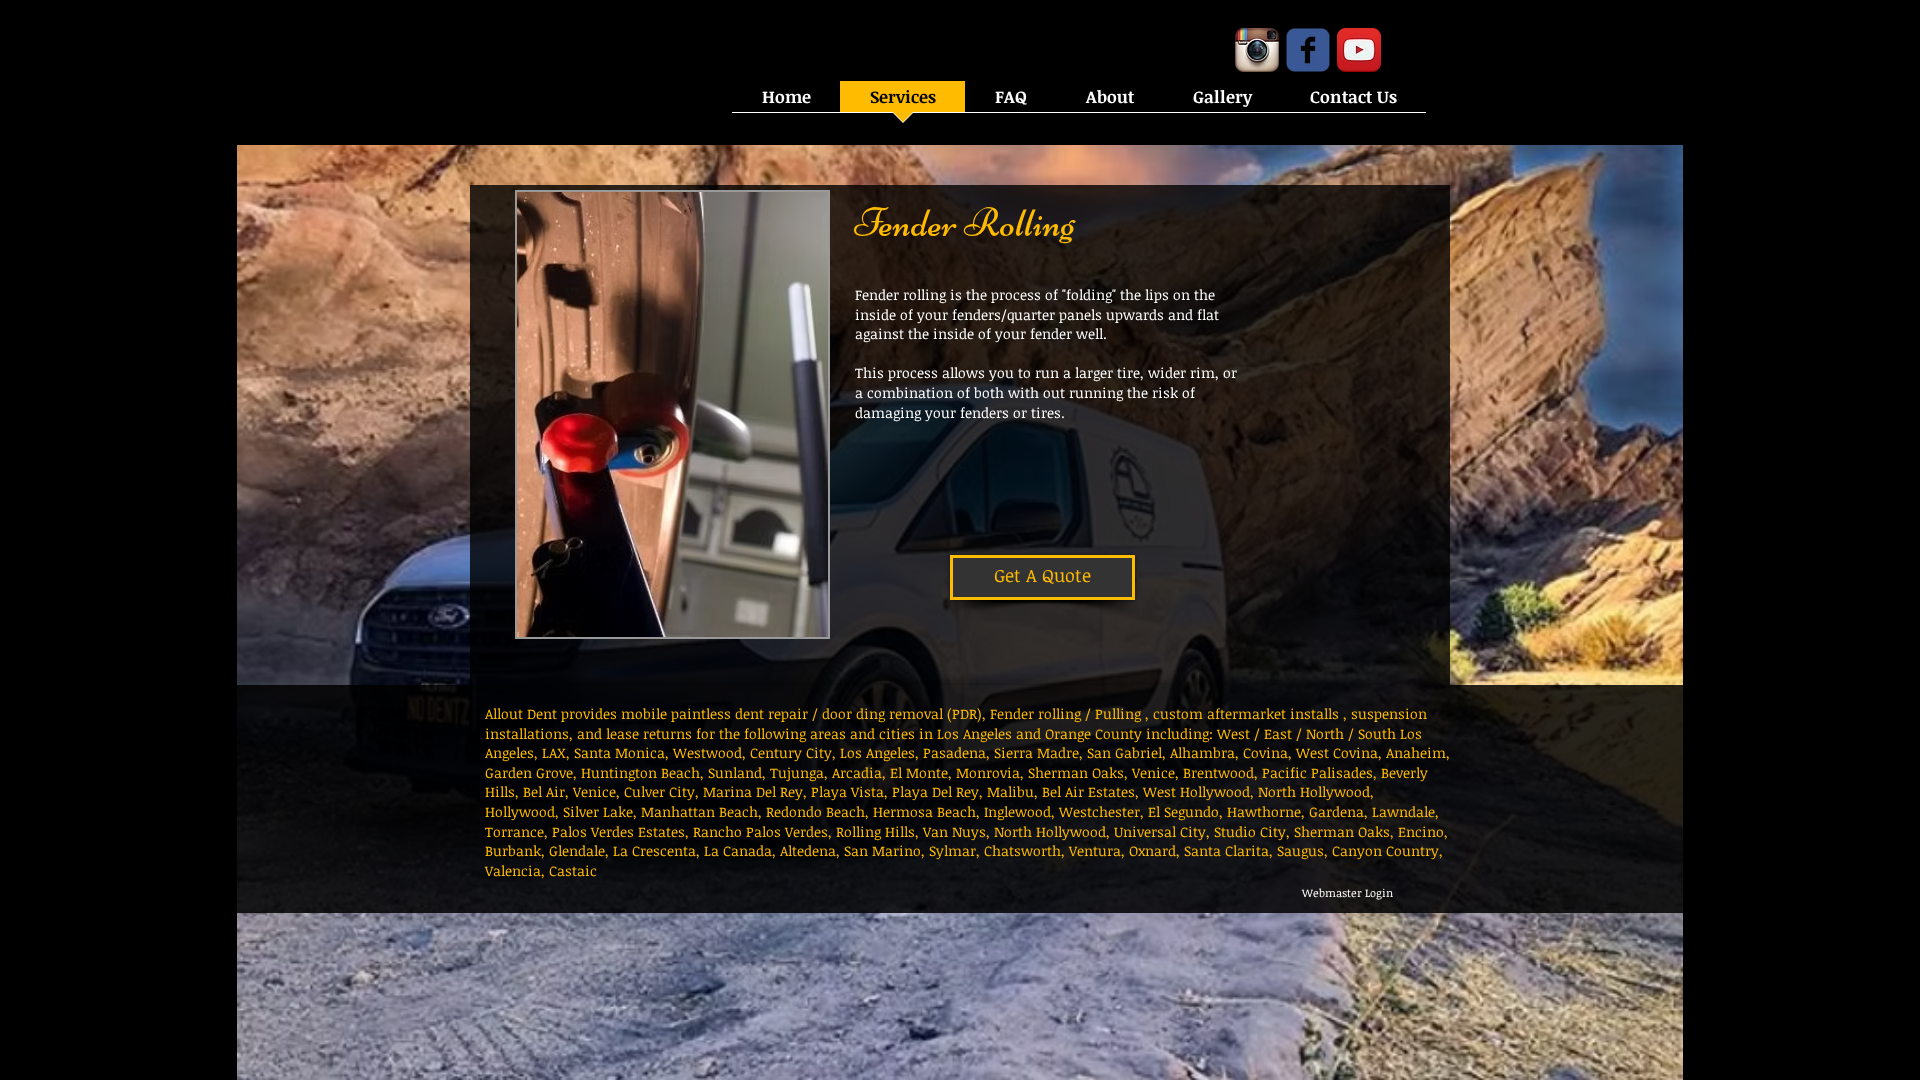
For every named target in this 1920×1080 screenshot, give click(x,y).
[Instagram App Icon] (1257, 50)
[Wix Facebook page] (1308, 50)
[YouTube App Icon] (1359, 50)
